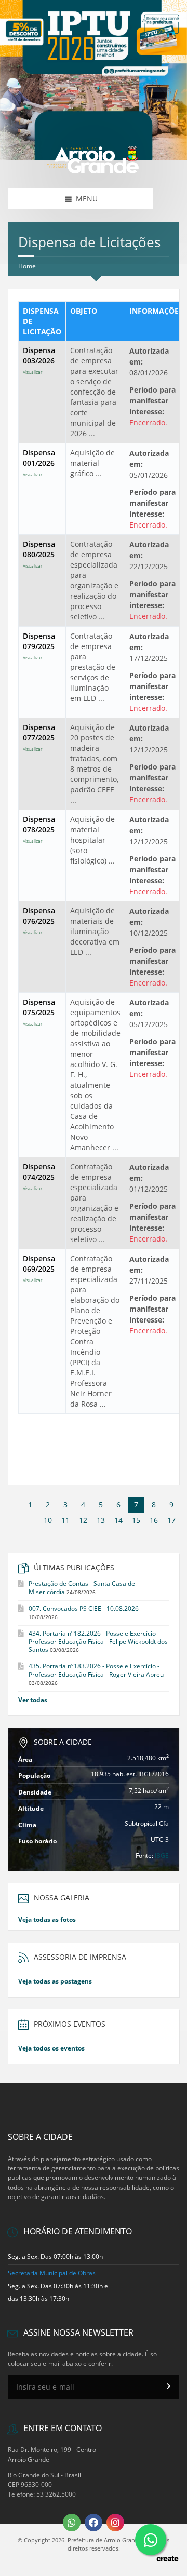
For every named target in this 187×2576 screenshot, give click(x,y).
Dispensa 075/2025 (39, 1012)
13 (101, 1520)
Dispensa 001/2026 (39, 463)
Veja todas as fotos (47, 1919)
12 (83, 1520)
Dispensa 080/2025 (39, 554)
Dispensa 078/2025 (39, 829)
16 (154, 1520)
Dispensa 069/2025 (39, 1269)
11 (65, 1520)
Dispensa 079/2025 (39, 646)
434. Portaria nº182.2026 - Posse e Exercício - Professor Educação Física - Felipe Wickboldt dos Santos (98, 1642)
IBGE (162, 1856)
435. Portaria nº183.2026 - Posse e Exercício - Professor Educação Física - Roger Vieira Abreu (96, 1670)
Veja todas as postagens (55, 1981)
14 (118, 1520)
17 (171, 1520)
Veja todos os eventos (51, 2048)
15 (136, 1520)
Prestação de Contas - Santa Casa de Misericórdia (82, 1588)
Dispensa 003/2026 (39, 360)
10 (48, 1520)
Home (27, 266)
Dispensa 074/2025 (39, 1177)
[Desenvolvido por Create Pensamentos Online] (167, 2558)
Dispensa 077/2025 (39, 737)
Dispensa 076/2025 (39, 921)
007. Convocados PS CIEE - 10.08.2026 (84, 1608)
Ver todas (33, 1700)
